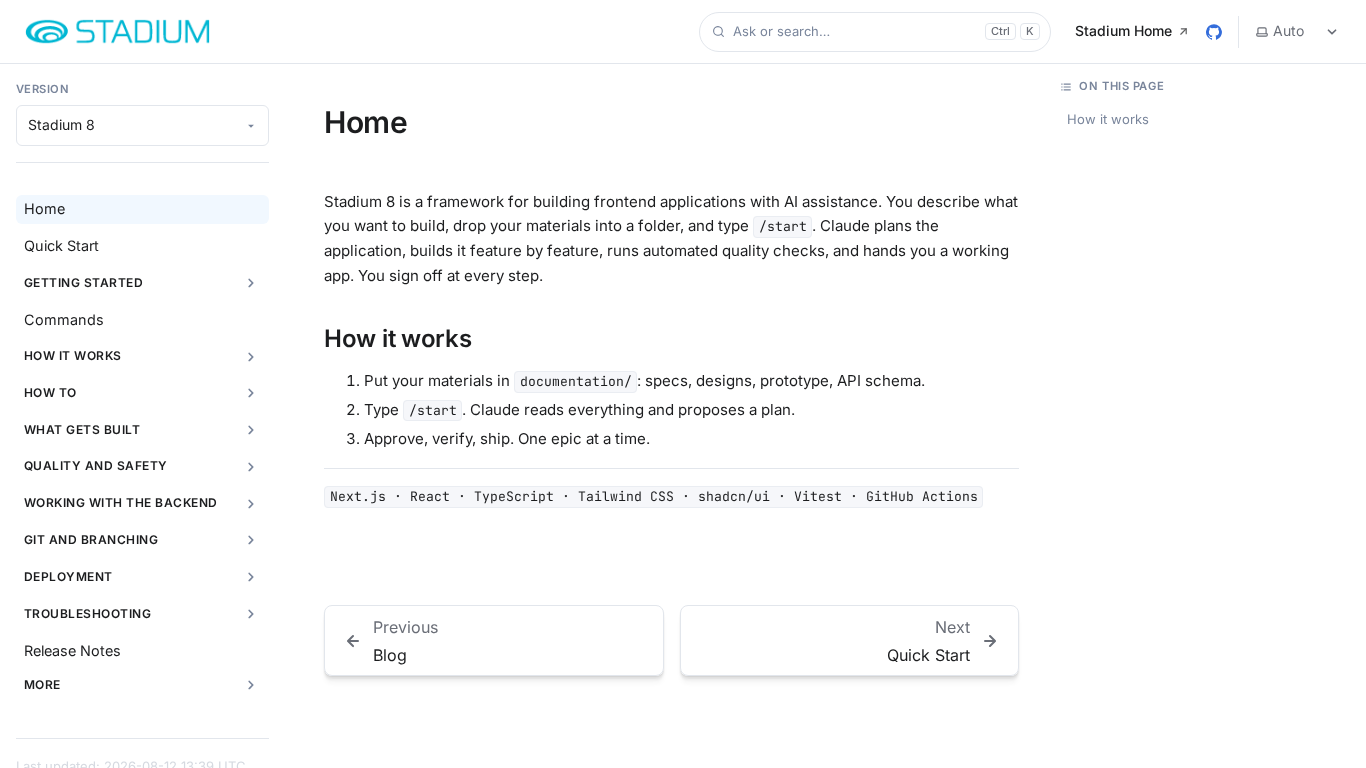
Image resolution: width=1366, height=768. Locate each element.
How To (50, 392)
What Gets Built (82, 429)
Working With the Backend (121, 502)
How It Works (73, 355)
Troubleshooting (87, 613)
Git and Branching (91, 539)
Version (42, 89)
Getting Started (83, 282)
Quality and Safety (96, 465)
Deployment (68, 576)
